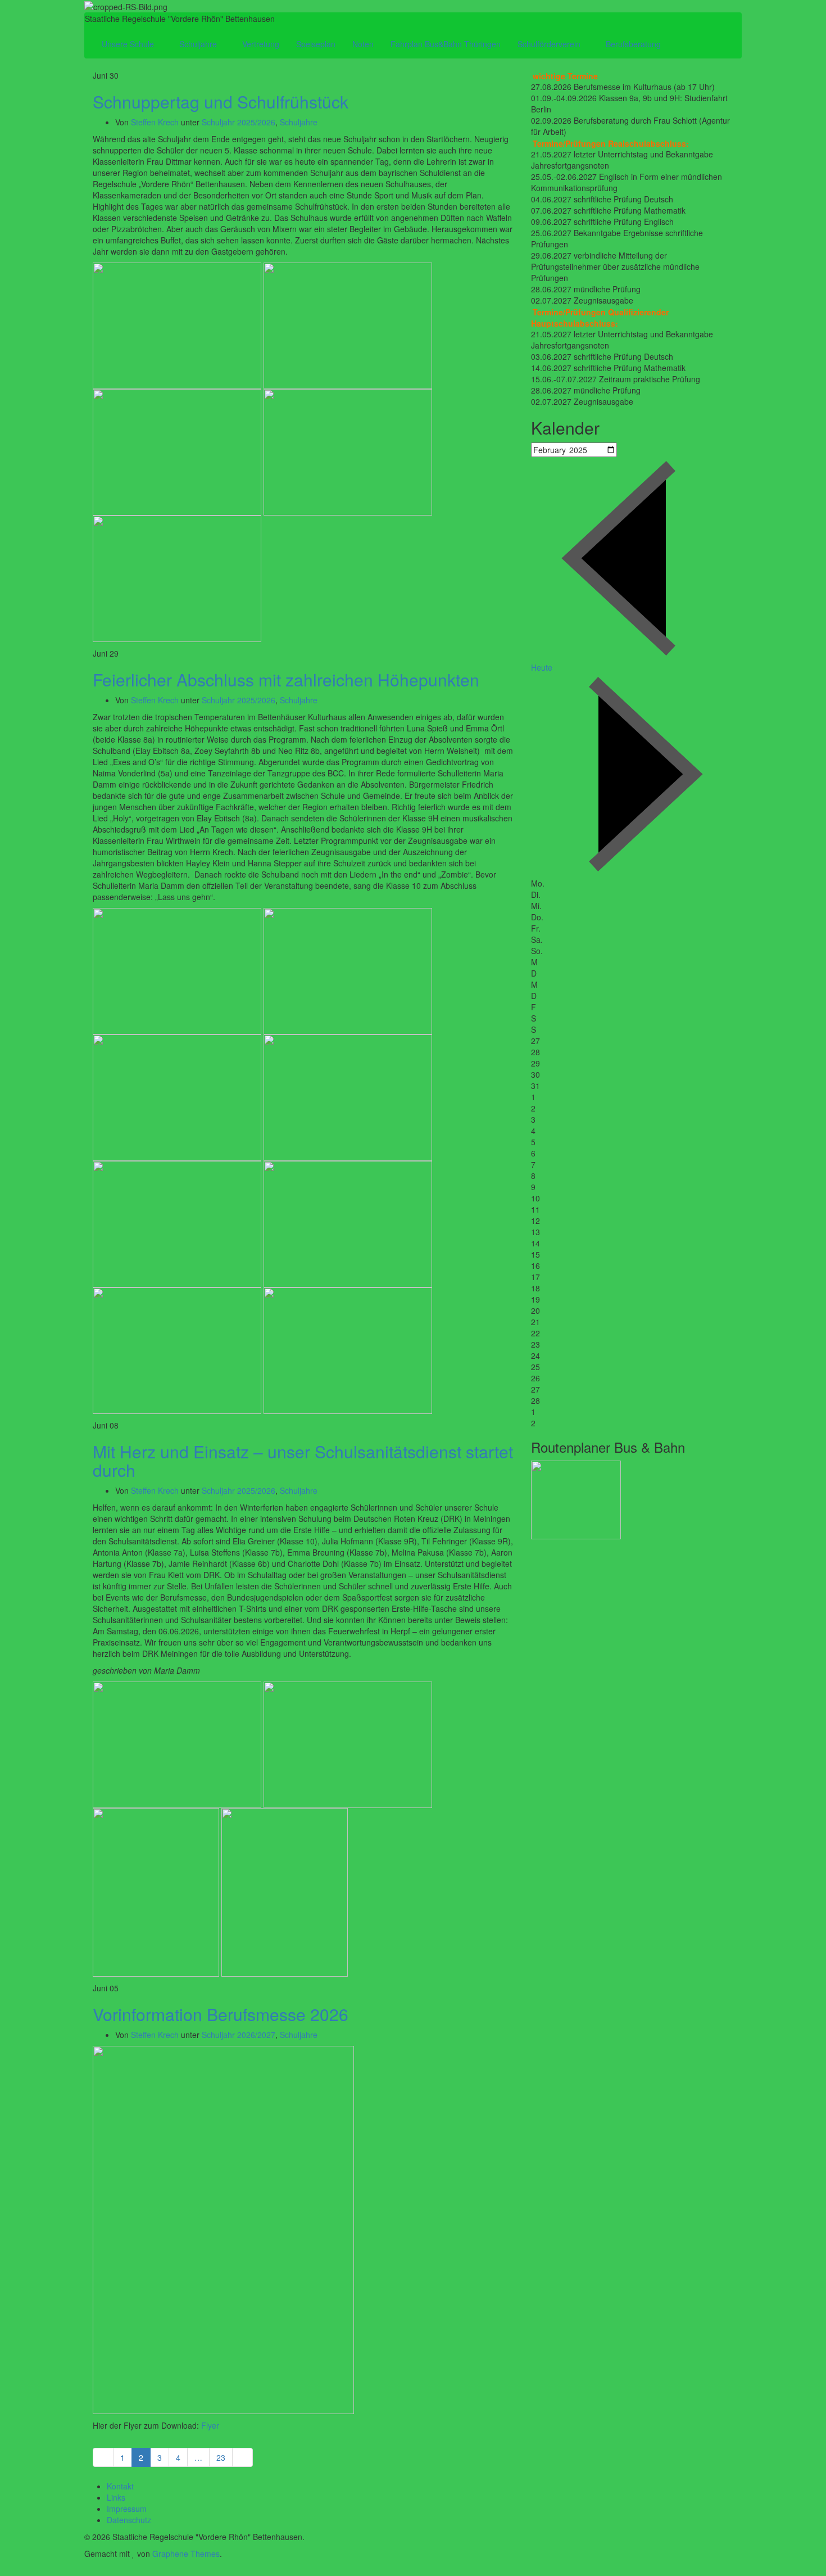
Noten (363, 44)
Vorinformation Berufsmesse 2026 (221, 2014)
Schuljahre (199, 44)
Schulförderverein (550, 44)
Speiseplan (316, 44)
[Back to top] (3, 2570)
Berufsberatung (634, 44)
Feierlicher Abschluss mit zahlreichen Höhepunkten (286, 679)
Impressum (127, 2509)
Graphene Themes (186, 2554)
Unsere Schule (129, 44)
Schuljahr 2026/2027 (239, 2035)
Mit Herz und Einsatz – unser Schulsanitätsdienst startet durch (303, 1461)
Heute (542, 667)
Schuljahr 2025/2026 (239, 122)
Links (116, 2497)
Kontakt (120, 2486)
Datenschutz (129, 2520)
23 (221, 2457)
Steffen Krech (155, 122)
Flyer (210, 2425)
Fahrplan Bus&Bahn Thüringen (446, 44)
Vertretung (261, 44)
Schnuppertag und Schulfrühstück (221, 101)
